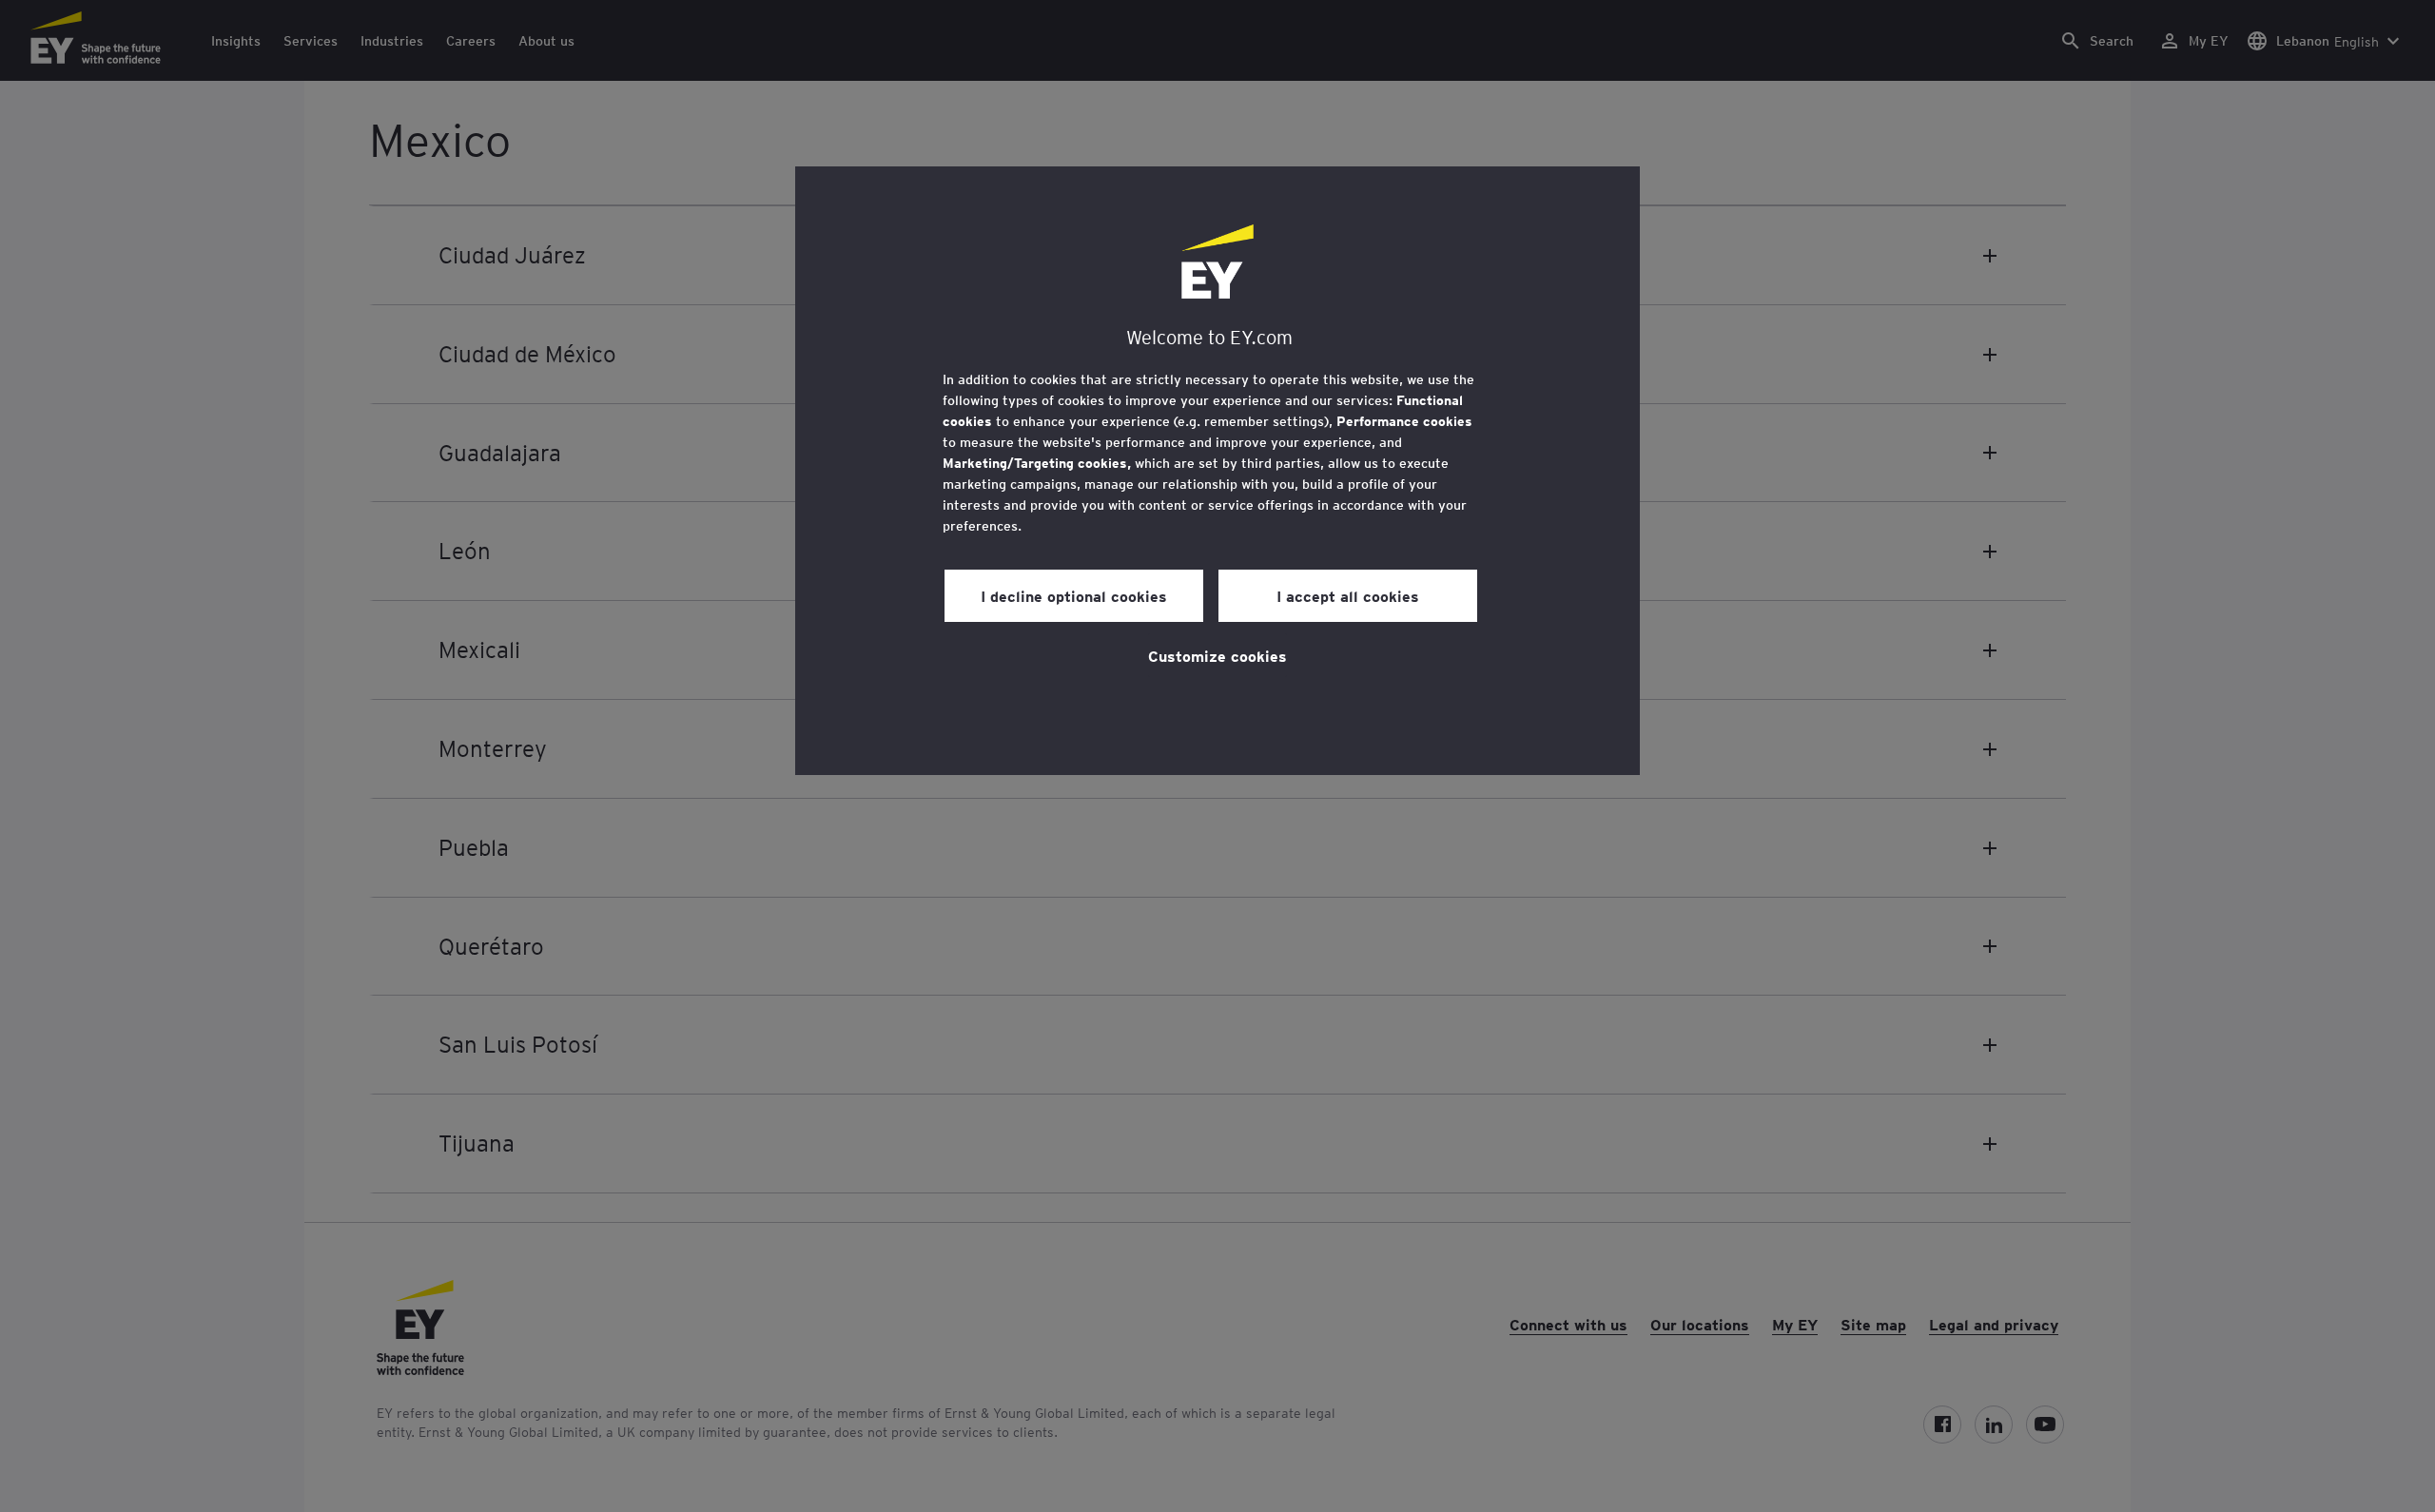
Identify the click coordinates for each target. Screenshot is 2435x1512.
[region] (1217, 471)
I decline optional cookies (1074, 595)
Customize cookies (1217, 655)
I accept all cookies (1348, 595)
